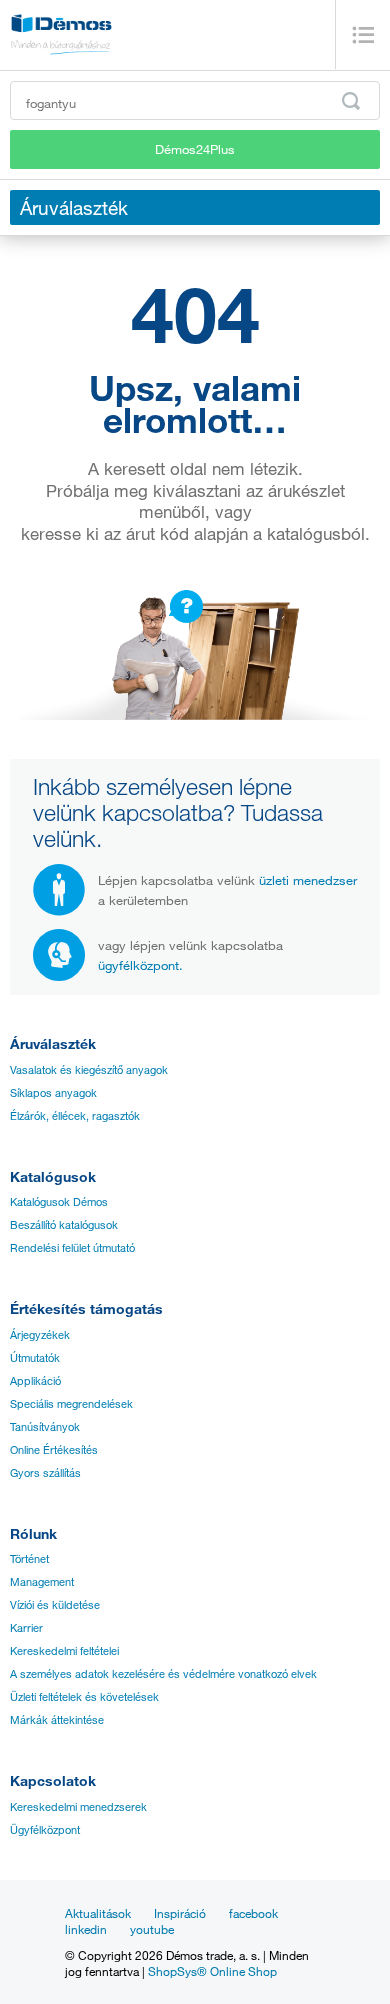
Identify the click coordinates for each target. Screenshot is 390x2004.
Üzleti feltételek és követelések (84, 1697)
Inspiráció (180, 1913)
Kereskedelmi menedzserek (78, 1807)
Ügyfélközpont (45, 1830)
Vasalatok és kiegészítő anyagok (89, 1070)
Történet (29, 1559)
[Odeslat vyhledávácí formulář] (351, 101)
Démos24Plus (195, 149)
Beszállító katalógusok (64, 1225)
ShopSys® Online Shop (212, 1971)
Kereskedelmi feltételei (64, 1651)
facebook (253, 1913)
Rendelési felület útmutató (72, 1248)
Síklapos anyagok (53, 1093)
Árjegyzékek (40, 1335)
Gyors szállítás (45, 1473)
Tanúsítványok (45, 1427)
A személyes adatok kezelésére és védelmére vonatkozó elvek (163, 1674)
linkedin (86, 1929)
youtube (152, 1929)
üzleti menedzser (308, 880)
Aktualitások (98, 1913)
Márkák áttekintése (57, 1720)
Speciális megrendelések (71, 1404)
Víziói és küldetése (55, 1605)
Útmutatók (35, 1358)
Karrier (26, 1628)
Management (42, 1582)
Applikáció (35, 1381)
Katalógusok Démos (59, 1202)
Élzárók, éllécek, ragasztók (75, 1116)
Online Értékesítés (54, 1450)
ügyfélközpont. (140, 965)
